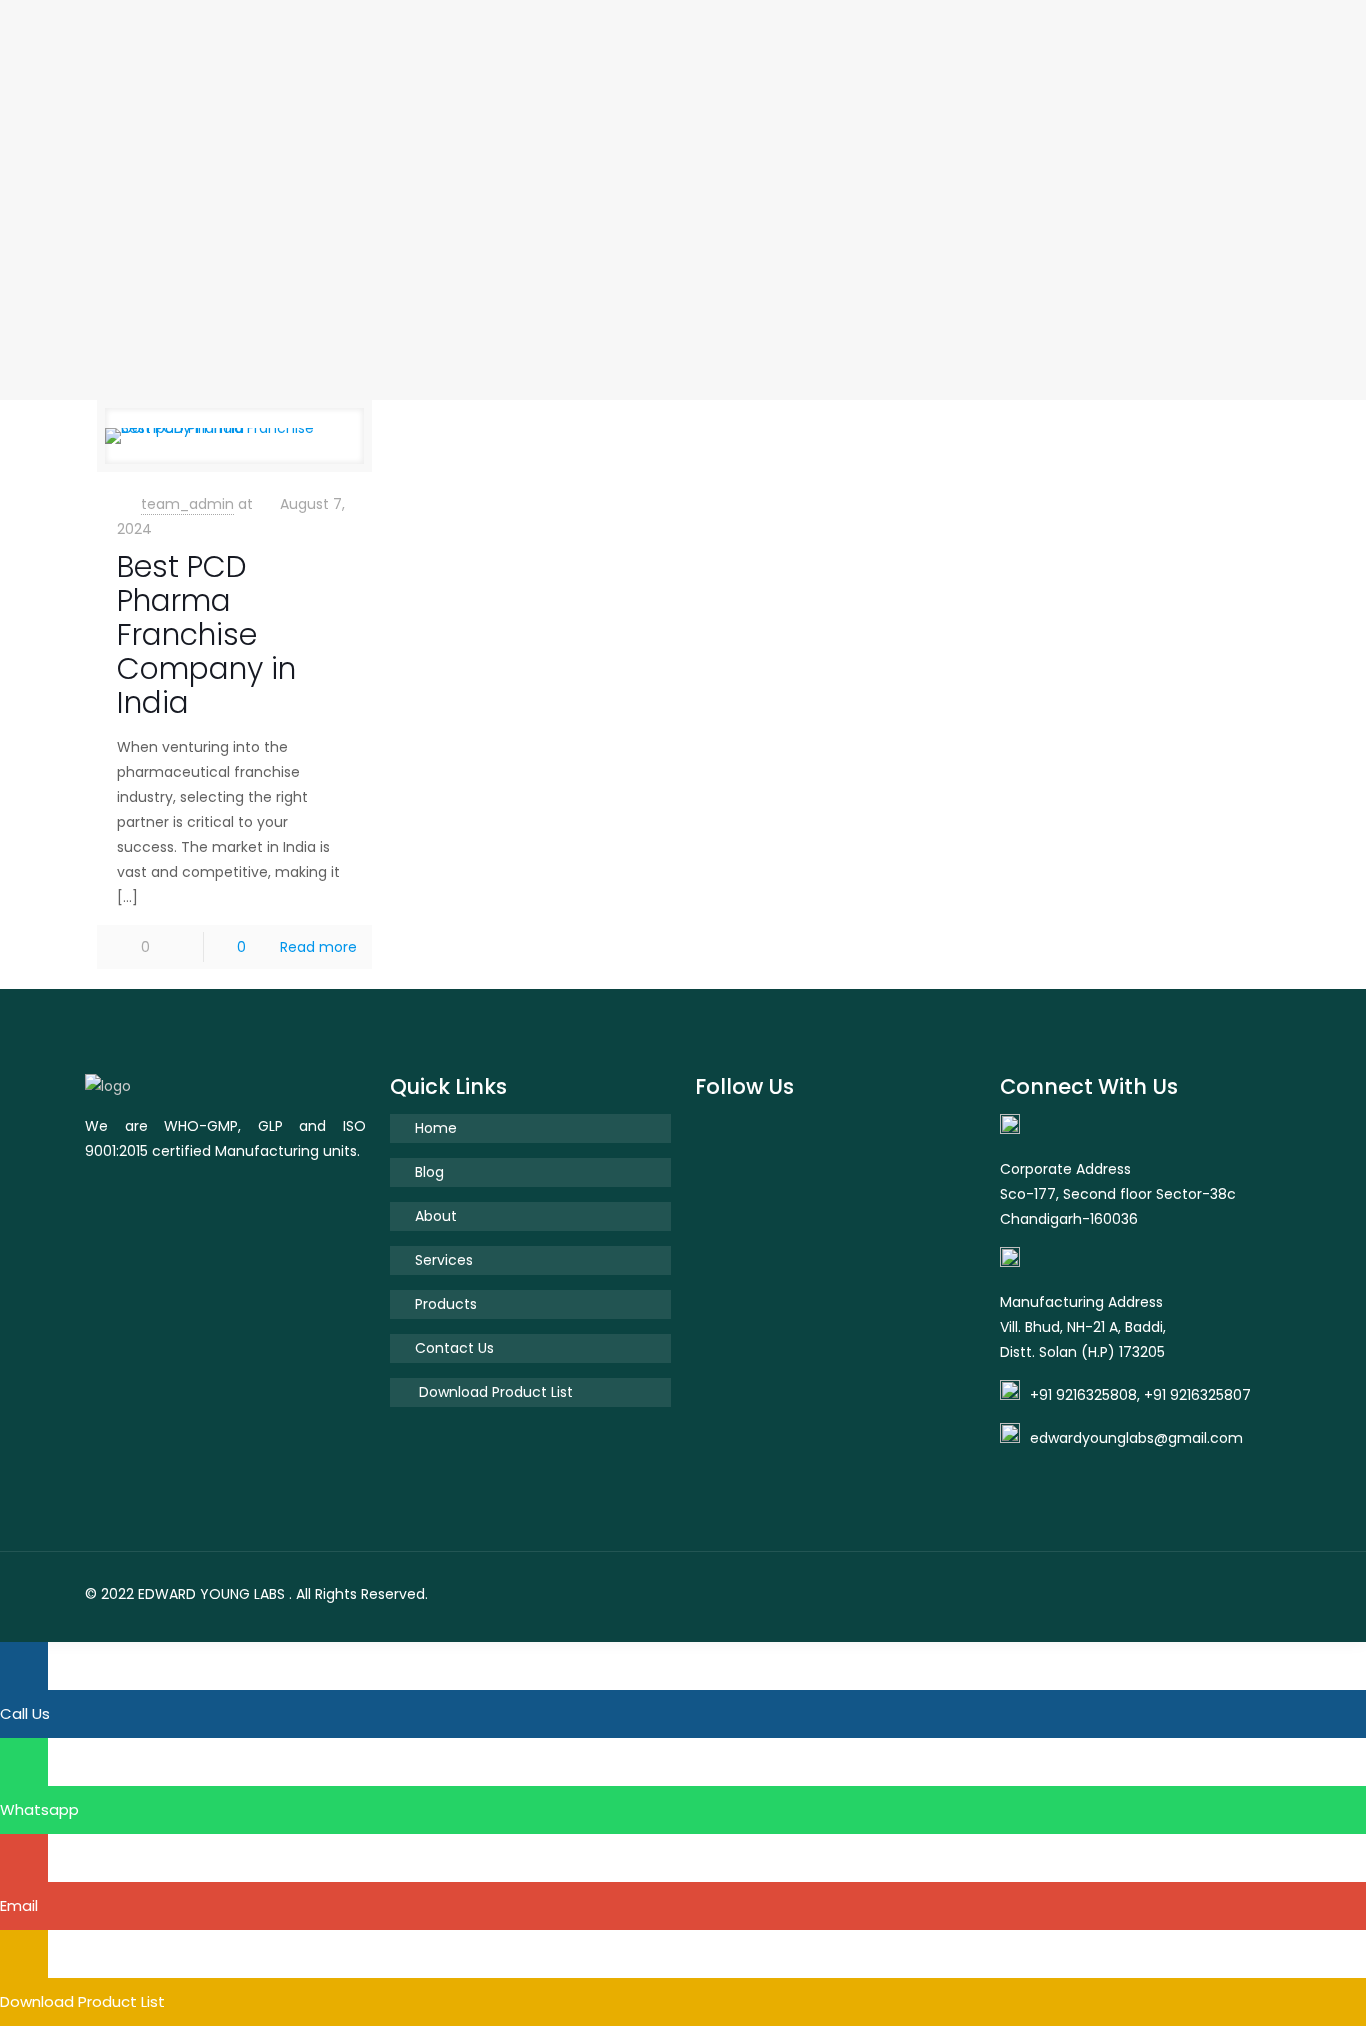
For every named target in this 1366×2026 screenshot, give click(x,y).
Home (436, 1128)
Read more (318, 947)
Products (446, 1304)
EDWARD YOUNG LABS (211, 1594)
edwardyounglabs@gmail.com (1136, 1438)
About (436, 1216)
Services (444, 1260)
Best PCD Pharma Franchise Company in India (206, 634)
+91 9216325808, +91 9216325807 (1140, 1395)
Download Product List (494, 1392)
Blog (429, 1172)
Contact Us (454, 1348)
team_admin (187, 504)
